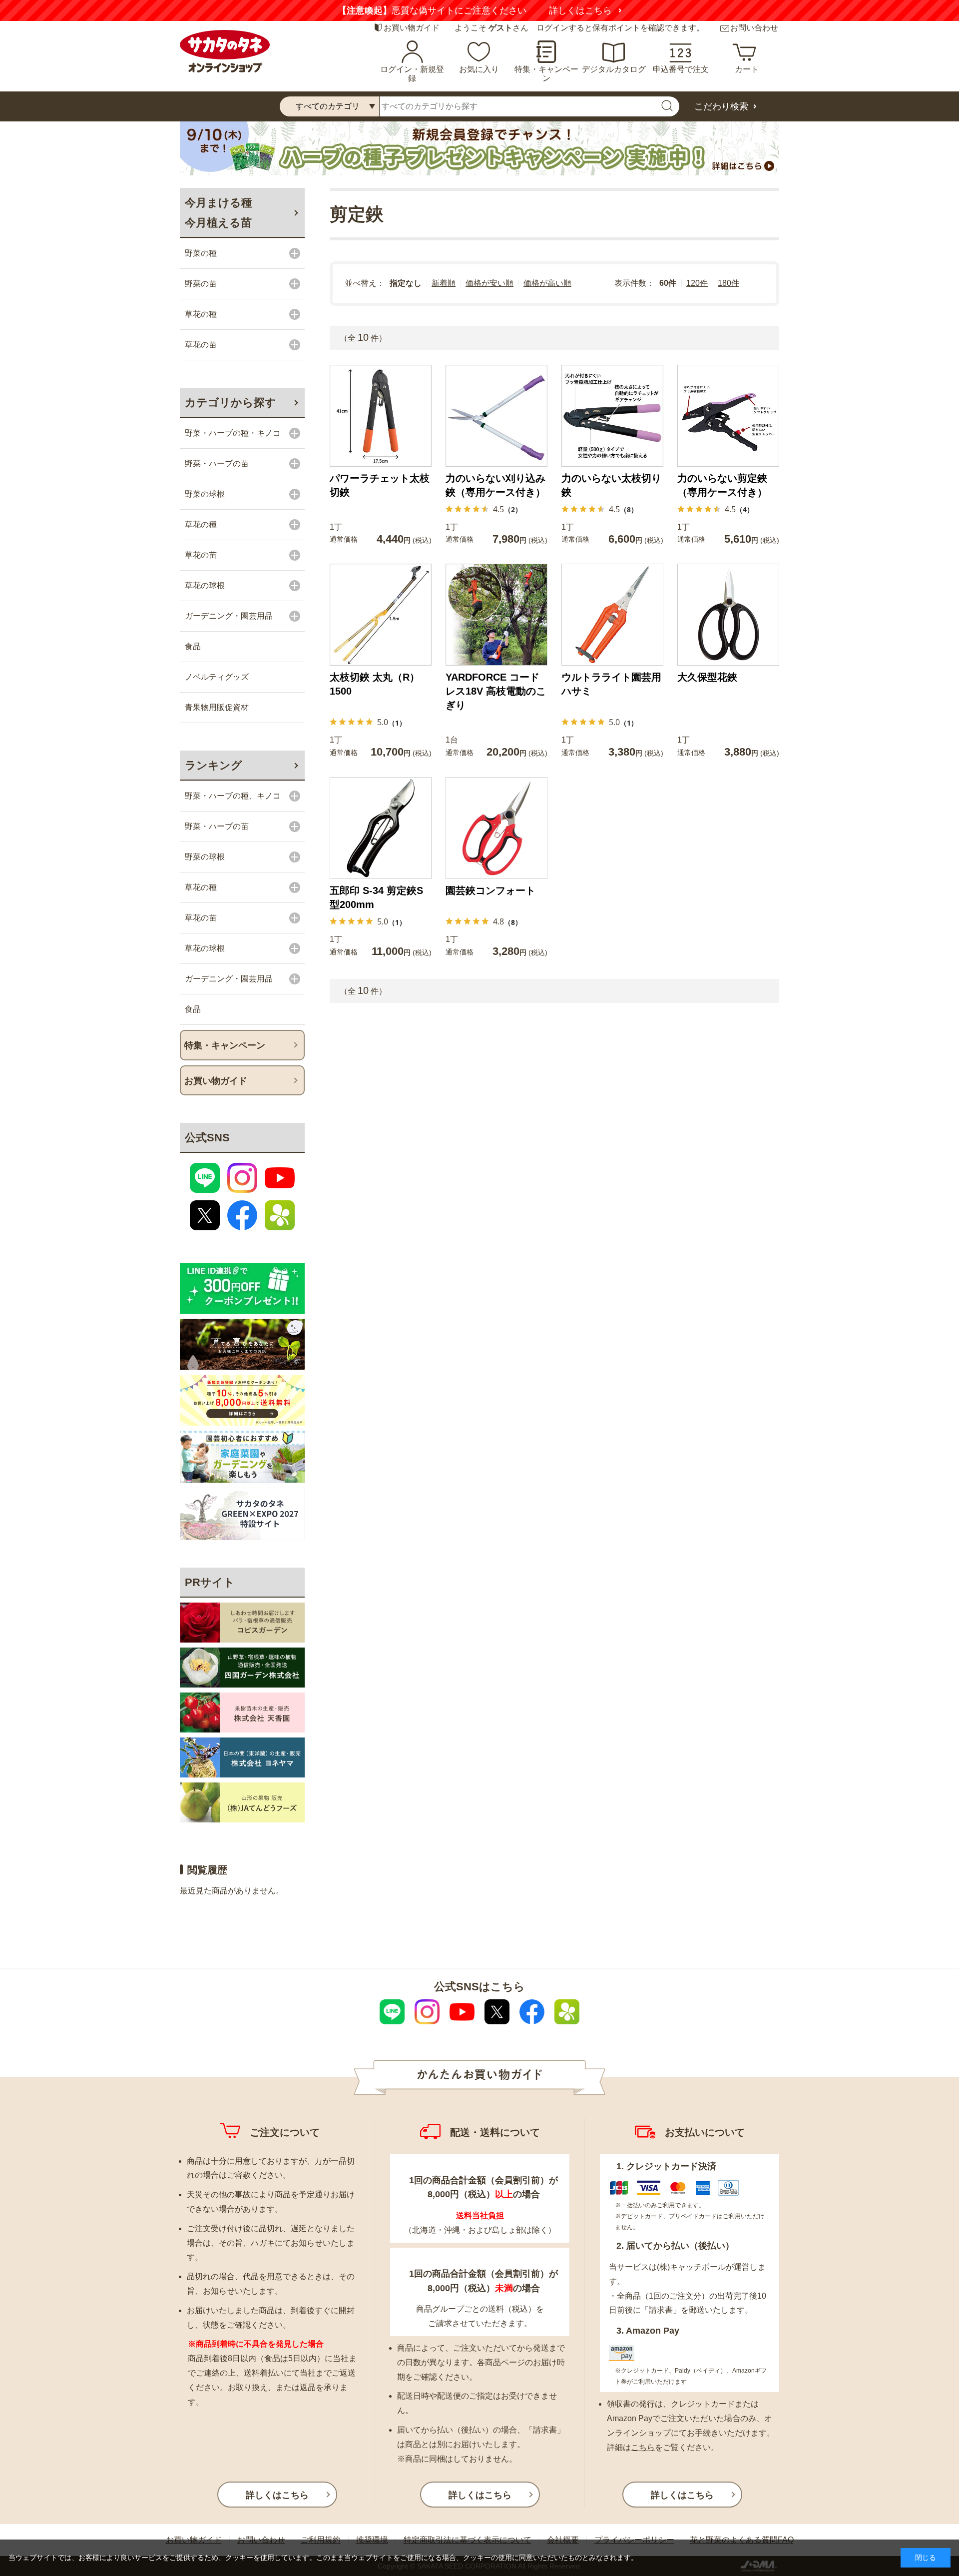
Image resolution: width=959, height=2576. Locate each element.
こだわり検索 (721, 106)
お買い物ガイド (412, 28)
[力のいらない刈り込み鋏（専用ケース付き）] (496, 416)
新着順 (444, 283)
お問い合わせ (754, 28)
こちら (643, 2447)
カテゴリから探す (231, 403)
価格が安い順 (489, 283)
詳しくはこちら (598, 10)
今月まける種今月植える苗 (219, 213)
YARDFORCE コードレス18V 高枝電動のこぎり (496, 691)
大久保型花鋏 (707, 677)
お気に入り (479, 69)
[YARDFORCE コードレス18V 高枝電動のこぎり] (496, 615)
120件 (697, 283)
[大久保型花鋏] (728, 615)
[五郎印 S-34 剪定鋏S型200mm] (381, 828)
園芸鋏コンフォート (490, 890)
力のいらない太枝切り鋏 (611, 485)
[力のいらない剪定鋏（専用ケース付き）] (728, 416)
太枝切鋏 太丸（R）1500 (375, 684)
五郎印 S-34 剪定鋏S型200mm (376, 897)
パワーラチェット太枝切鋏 (380, 485)
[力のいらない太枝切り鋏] (612, 416)
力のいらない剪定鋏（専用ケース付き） (722, 485)
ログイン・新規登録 (412, 74)
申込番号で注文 (681, 69)
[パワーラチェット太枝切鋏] (381, 416)
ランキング (214, 765)
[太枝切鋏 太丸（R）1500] (381, 615)
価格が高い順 (547, 283)
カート (747, 69)
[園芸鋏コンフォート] (496, 828)
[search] (667, 106)
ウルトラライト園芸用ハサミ (611, 684)
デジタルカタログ (614, 69)
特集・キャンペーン (546, 74)
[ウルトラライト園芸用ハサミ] (612, 615)
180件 (728, 283)
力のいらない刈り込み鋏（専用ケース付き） (495, 485)
